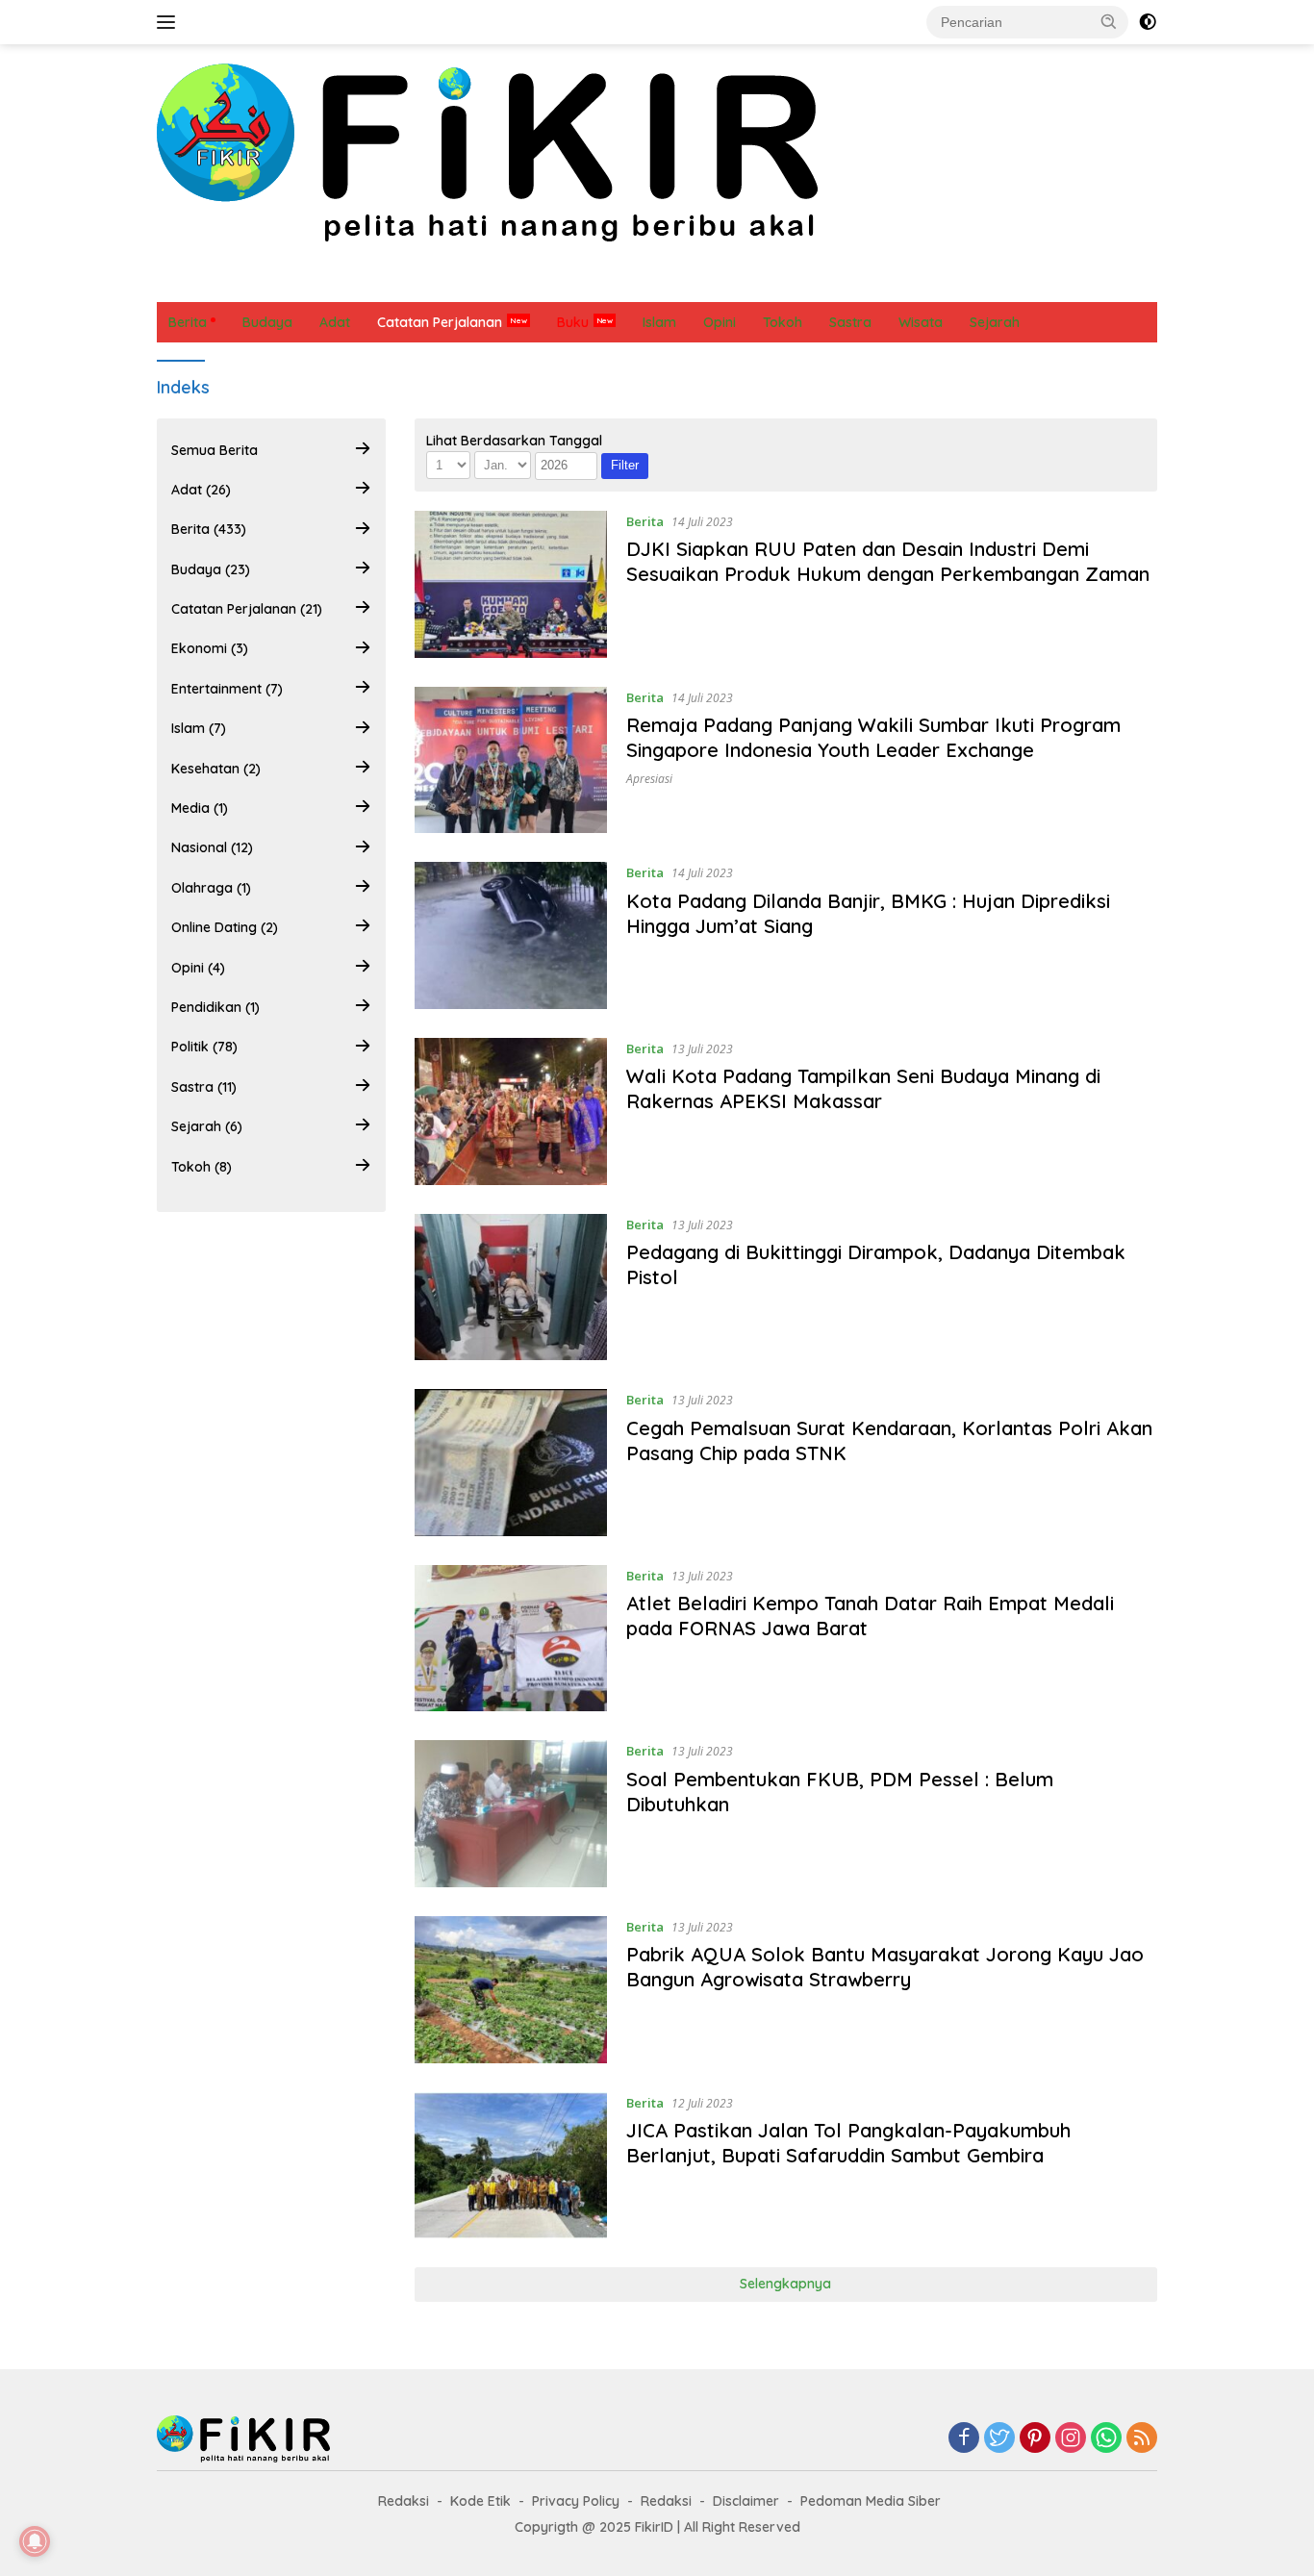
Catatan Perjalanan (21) (247, 609)
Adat (326, 282)
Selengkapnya (785, 2284)
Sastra (759, 282)
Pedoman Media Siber (871, 2501)
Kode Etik (480, 2501)
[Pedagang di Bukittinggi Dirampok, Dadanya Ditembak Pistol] (511, 1288)
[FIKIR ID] (487, 152)
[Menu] (170, 22)
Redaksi (404, 2501)
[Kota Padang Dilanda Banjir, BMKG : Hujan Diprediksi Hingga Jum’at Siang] (511, 935)
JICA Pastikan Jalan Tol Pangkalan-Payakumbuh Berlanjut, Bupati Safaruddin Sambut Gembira (848, 2143)
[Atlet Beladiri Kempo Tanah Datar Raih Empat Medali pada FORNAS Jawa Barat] (511, 1639)
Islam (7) (199, 729)
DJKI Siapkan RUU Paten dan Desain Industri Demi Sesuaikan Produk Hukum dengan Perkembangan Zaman (888, 561)
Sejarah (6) (207, 1126)
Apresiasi (649, 779)
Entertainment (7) (227, 689)
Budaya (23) (211, 569)
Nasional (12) (212, 848)
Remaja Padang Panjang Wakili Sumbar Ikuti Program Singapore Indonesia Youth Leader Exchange (873, 737)
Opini (597, 282)
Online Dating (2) (225, 927)
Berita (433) (209, 530)
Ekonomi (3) (210, 649)
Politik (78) (204, 1048)
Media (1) (200, 808)
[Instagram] (1071, 2439)
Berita (188, 282)
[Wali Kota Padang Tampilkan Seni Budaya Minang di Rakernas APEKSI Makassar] (511, 1111)
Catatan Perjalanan (431, 282)
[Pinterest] (1035, 2439)
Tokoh (904, 282)
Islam (537, 282)
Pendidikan (676, 282)
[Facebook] (964, 2439)
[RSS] (1142, 2439)
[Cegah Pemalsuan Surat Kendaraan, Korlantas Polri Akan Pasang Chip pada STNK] (511, 1463)
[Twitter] (999, 2439)
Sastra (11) (204, 1087)
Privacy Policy (576, 2501)
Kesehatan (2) (216, 769)
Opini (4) (198, 968)
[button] (1109, 21)
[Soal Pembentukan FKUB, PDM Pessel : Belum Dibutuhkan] (511, 1814)
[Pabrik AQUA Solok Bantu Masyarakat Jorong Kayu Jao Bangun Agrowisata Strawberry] (511, 1990)
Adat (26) (201, 490)
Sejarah (832, 282)
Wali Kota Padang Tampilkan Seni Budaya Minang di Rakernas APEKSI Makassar (863, 1088)
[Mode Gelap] (1148, 22)
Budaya (259, 282)
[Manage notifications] (35, 2541)
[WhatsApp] (1106, 2439)
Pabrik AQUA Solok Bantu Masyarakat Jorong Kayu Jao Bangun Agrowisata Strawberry (885, 1967)
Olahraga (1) (211, 888)
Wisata (973, 282)
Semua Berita (215, 450)
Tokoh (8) (202, 1167)
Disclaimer (746, 2501)
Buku (573, 322)
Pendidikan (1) (215, 1007)
